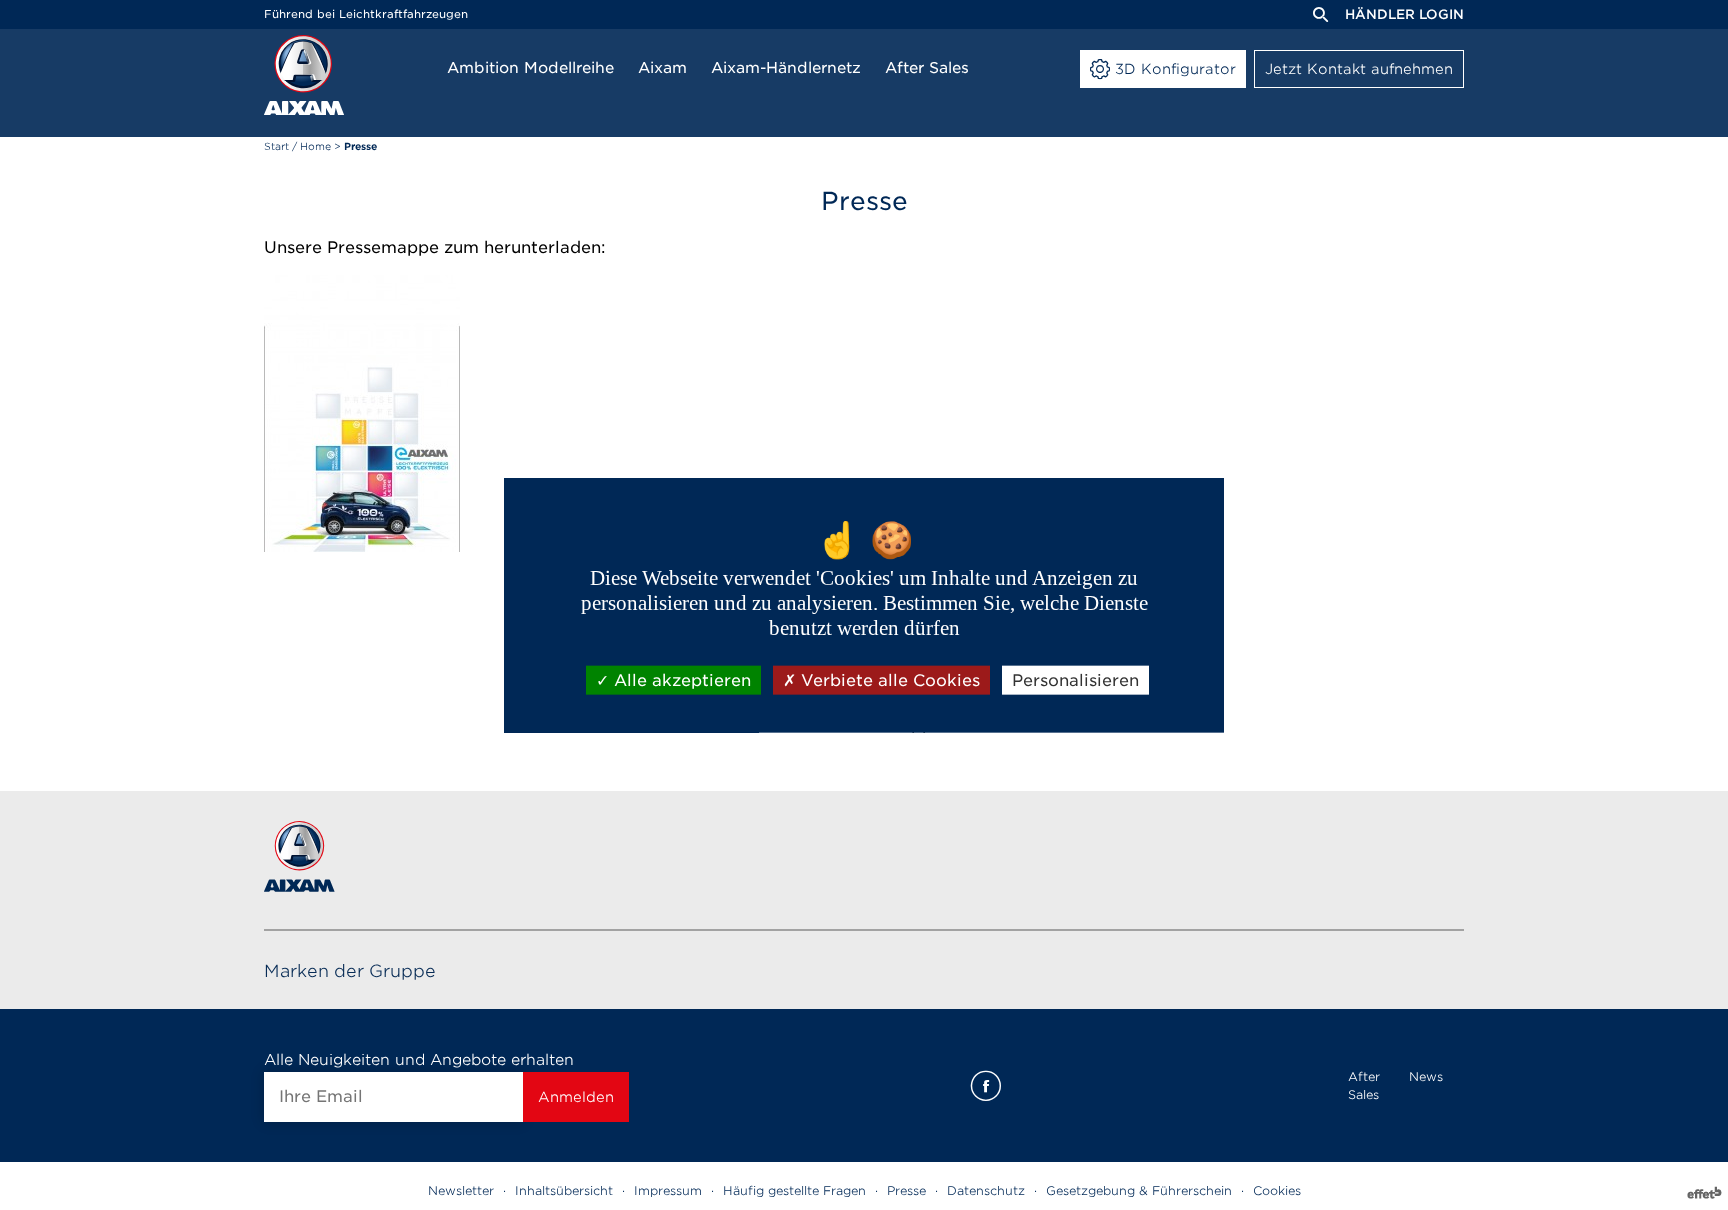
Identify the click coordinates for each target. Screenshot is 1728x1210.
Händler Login (1404, 14)
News (1426, 1076)
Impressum (668, 1190)
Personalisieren (1075, 679)
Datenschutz (986, 1190)
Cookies (1277, 1190)
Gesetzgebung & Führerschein (1139, 1190)
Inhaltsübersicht (564, 1190)
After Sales (1364, 1085)
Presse (906, 1190)
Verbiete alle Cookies (888, 679)
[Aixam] (304, 75)
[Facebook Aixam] (986, 1086)
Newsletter (461, 1190)
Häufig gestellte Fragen (794, 1190)
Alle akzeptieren (680, 679)
